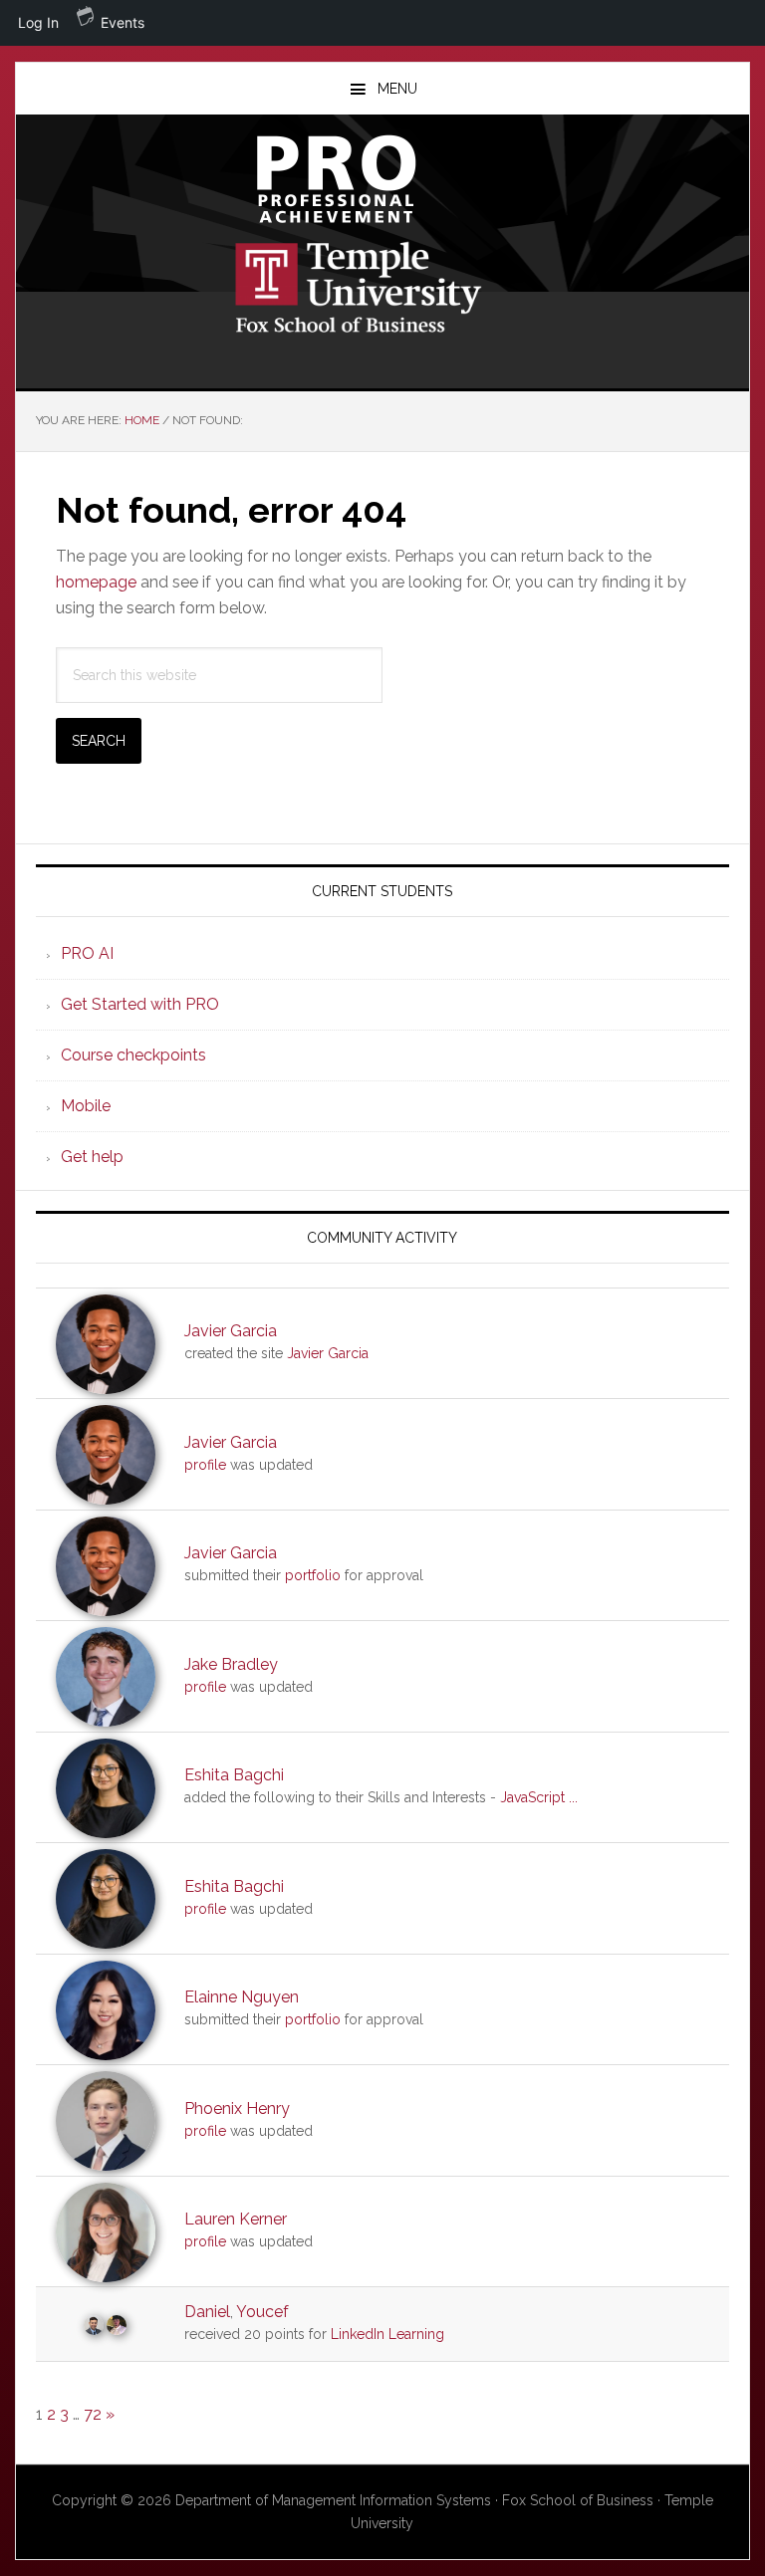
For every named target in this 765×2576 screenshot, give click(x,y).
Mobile (86, 1106)
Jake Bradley (231, 1664)
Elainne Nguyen (242, 1997)
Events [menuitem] (123, 22)
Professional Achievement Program (382, 179)
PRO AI (87, 953)
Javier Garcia (231, 1331)
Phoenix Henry (237, 2108)
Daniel (207, 2312)
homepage (96, 582)
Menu (397, 89)
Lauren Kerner (236, 2219)
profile (205, 1465)
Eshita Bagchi (234, 1775)
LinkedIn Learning (387, 2334)
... (573, 1797)
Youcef (262, 2312)
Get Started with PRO (140, 1004)
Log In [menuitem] (38, 22)
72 (93, 2414)
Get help (92, 1157)
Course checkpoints (133, 1055)
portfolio (313, 1575)
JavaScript (532, 1797)
